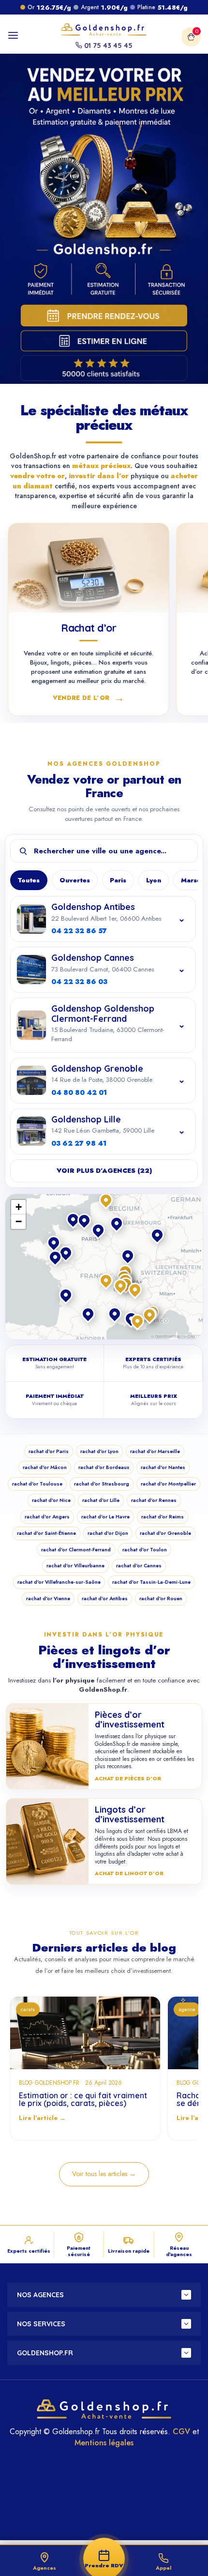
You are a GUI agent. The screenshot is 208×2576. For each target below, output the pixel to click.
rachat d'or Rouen (161, 1599)
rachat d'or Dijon (108, 1533)
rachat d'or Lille (101, 1500)
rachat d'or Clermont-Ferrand (76, 1550)
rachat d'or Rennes (154, 1500)
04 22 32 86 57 (79, 931)
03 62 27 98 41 (79, 1143)
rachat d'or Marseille (155, 1451)
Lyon (154, 880)
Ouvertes (75, 880)
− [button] (19, 1221)
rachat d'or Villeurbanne (75, 1566)
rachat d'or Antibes (105, 1599)
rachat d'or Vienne (48, 1599)
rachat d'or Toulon (145, 1550)
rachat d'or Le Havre (105, 1517)
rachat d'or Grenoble (165, 1533)
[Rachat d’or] (89, 568)
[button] (121, 1287)
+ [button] (19, 1207)
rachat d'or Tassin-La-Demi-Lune (151, 1582)
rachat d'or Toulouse (37, 1484)
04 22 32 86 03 (79, 982)
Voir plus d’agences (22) (104, 1171)
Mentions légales (104, 2443)
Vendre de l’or (89, 697)
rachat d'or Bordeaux (104, 1467)
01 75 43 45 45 (107, 45)
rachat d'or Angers (47, 1517)
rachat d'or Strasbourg (102, 1484)
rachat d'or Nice (51, 1500)
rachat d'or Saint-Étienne (46, 1533)
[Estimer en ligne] (105, 341)
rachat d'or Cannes (139, 1566)
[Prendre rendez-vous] (105, 315)
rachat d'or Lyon (99, 1451)
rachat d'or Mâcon (45, 1467)
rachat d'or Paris (49, 1451)
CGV (181, 2432)
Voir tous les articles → (104, 2174)
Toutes (29, 880)
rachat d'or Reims (163, 1517)
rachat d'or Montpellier (168, 1484)
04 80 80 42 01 (79, 1092)
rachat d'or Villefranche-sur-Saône (59, 1582)
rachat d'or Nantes (163, 1467)
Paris (118, 880)
